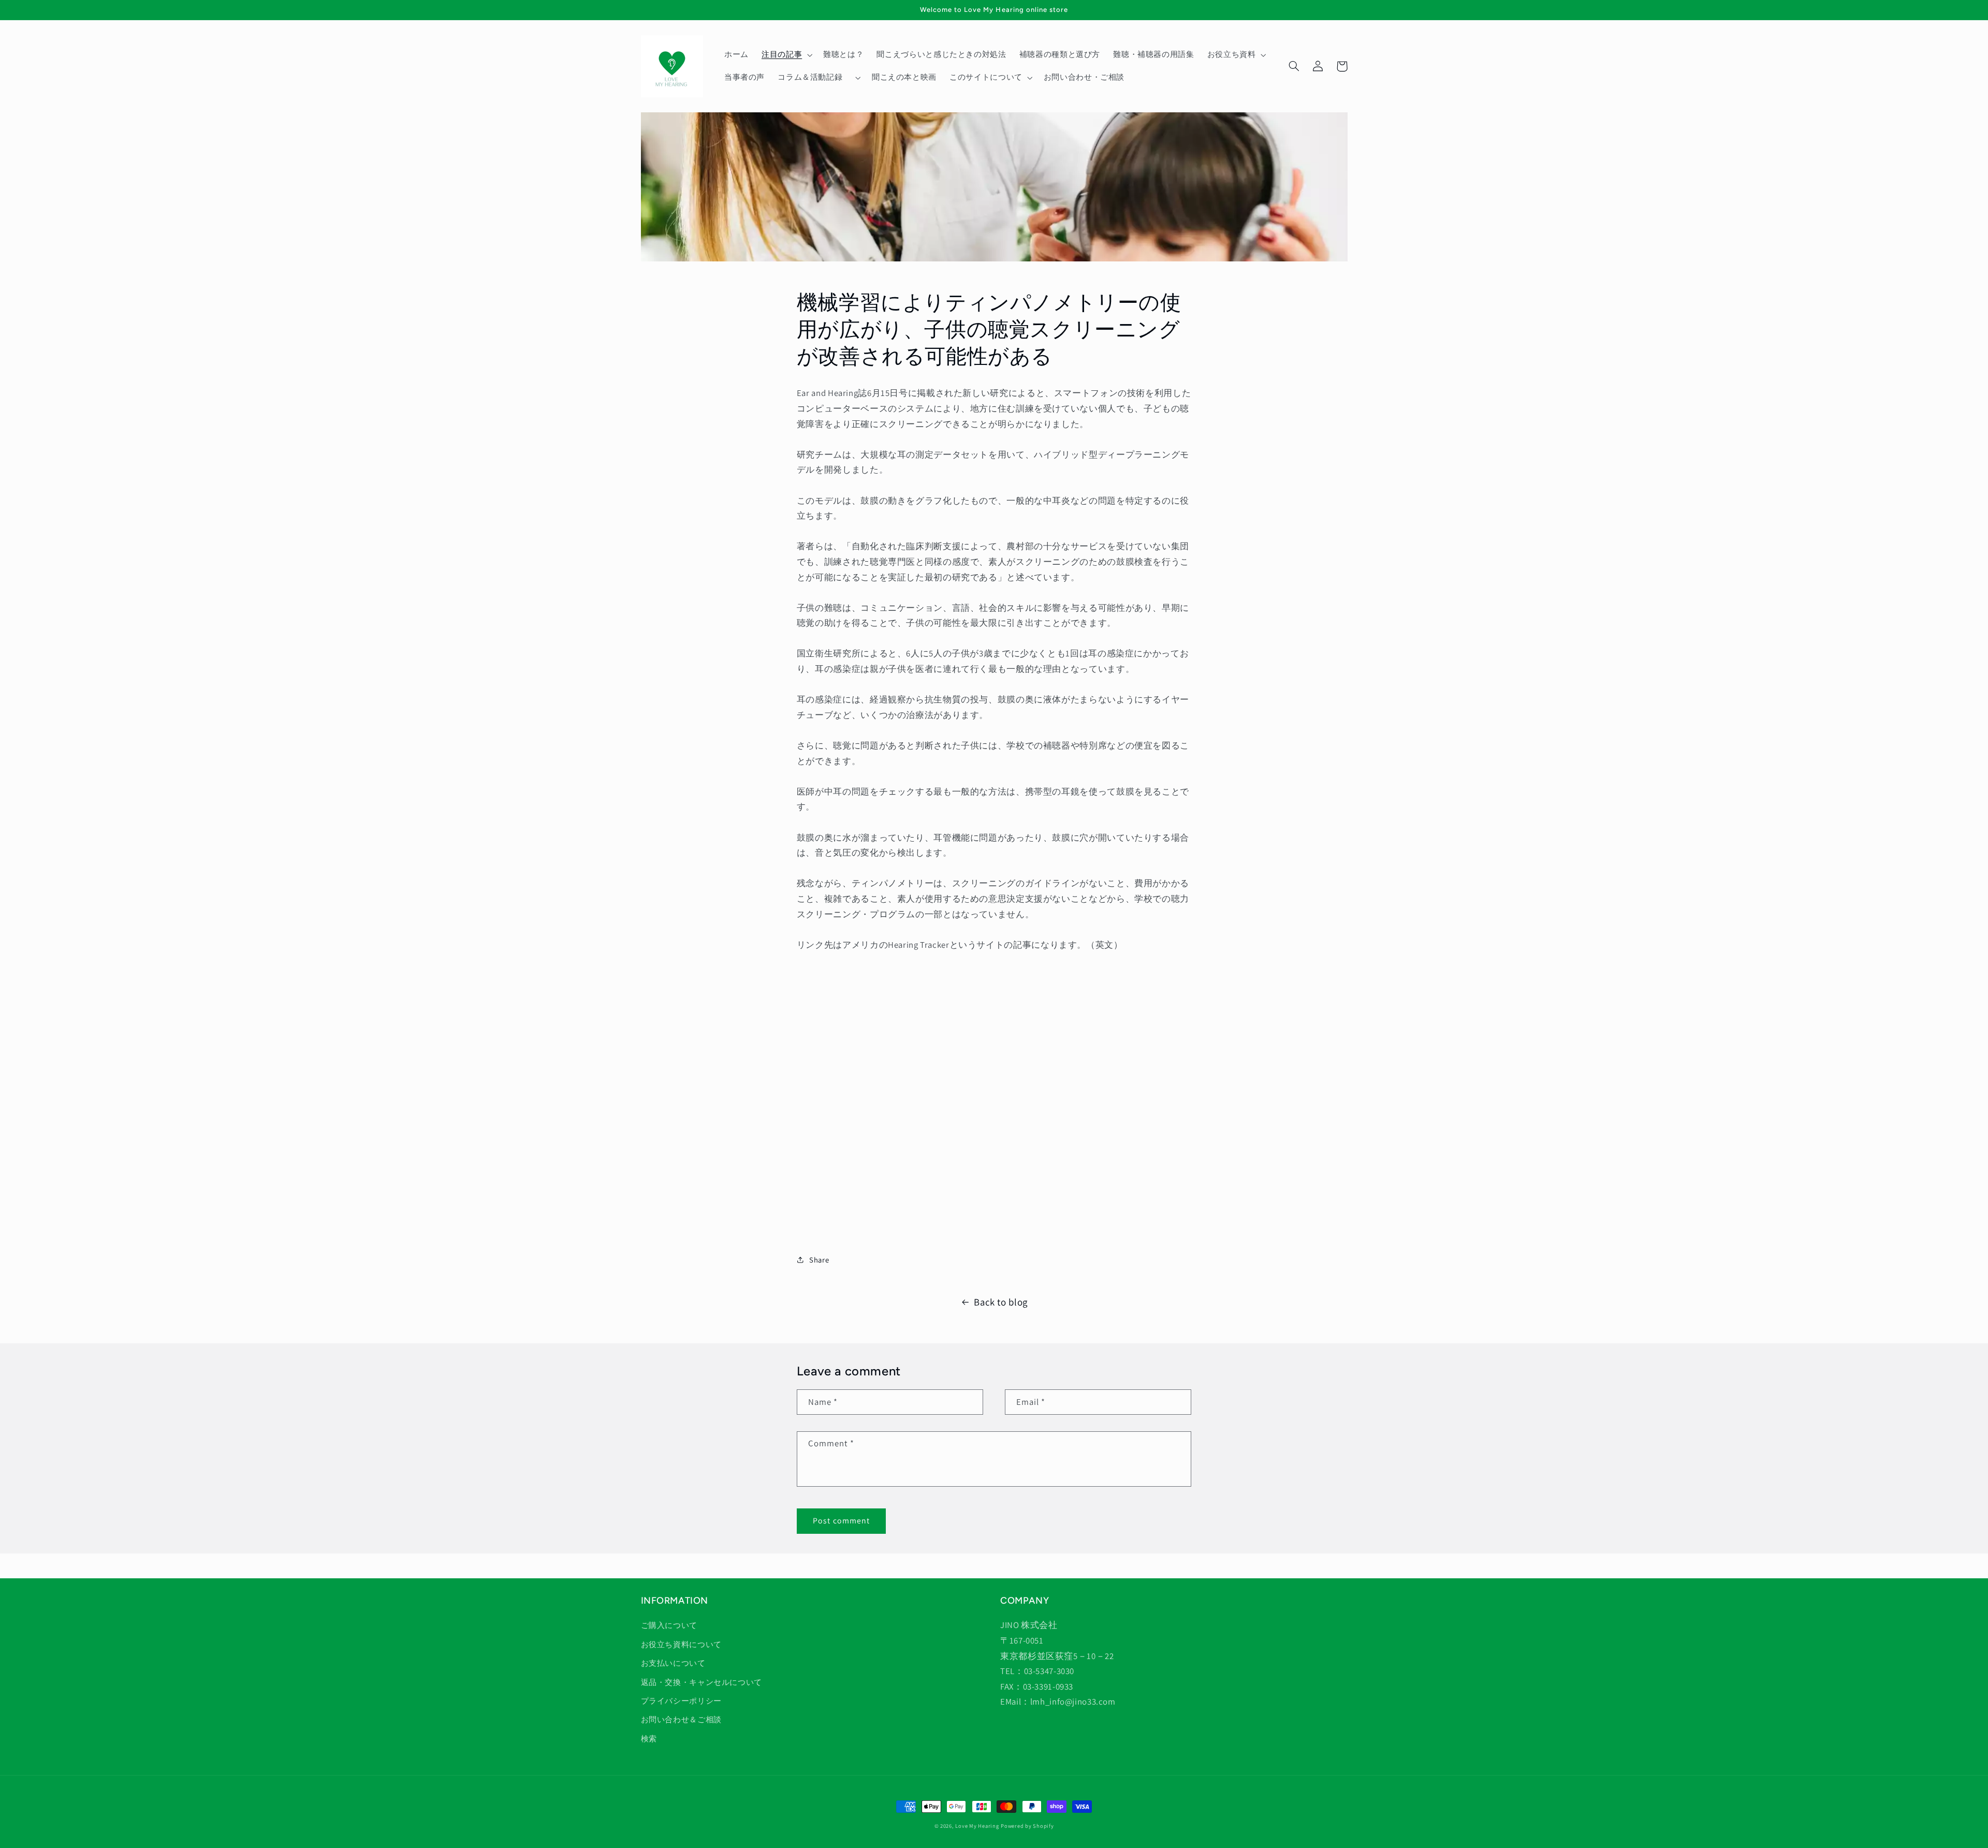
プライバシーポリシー (681, 1701)
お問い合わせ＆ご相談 (681, 1719)
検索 (649, 1739)
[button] (786, 55)
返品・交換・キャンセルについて (701, 1682)
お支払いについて (673, 1663)
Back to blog (1001, 1302)
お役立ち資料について (681, 1644)
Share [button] (819, 1260)
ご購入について (669, 1625)
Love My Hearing (977, 1826)
